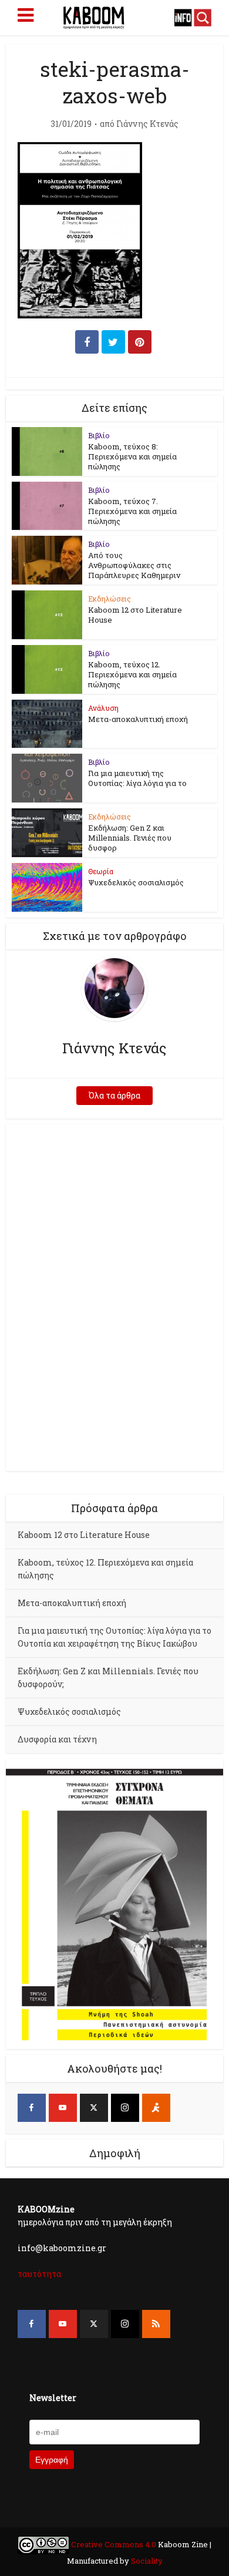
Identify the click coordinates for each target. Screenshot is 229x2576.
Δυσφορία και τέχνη (57, 1739)
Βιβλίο (99, 435)
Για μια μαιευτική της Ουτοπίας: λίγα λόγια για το (137, 778)
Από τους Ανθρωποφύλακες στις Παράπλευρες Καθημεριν (134, 565)
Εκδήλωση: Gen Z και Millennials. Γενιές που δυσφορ (130, 838)
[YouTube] (63, 2108)
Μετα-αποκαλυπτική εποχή (138, 719)
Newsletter (53, 2398)
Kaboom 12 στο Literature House (135, 615)
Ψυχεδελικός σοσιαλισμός (136, 882)
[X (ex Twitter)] (94, 2108)
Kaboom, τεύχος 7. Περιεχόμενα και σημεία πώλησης (132, 511)
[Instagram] (125, 2108)
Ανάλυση (103, 708)
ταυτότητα (39, 2274)
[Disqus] (115, 1296)
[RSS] (156, 2324)
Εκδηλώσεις (110, 599)
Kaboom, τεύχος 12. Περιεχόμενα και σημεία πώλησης (132, 674)
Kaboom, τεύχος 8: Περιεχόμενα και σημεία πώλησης (132, 456)
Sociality (146, 2561)
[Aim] (156, 2108)
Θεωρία (101, 871)
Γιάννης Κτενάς (147, 124)
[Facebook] (32, 2108)
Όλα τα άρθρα (114, 1095)
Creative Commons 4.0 (114, 2544)
